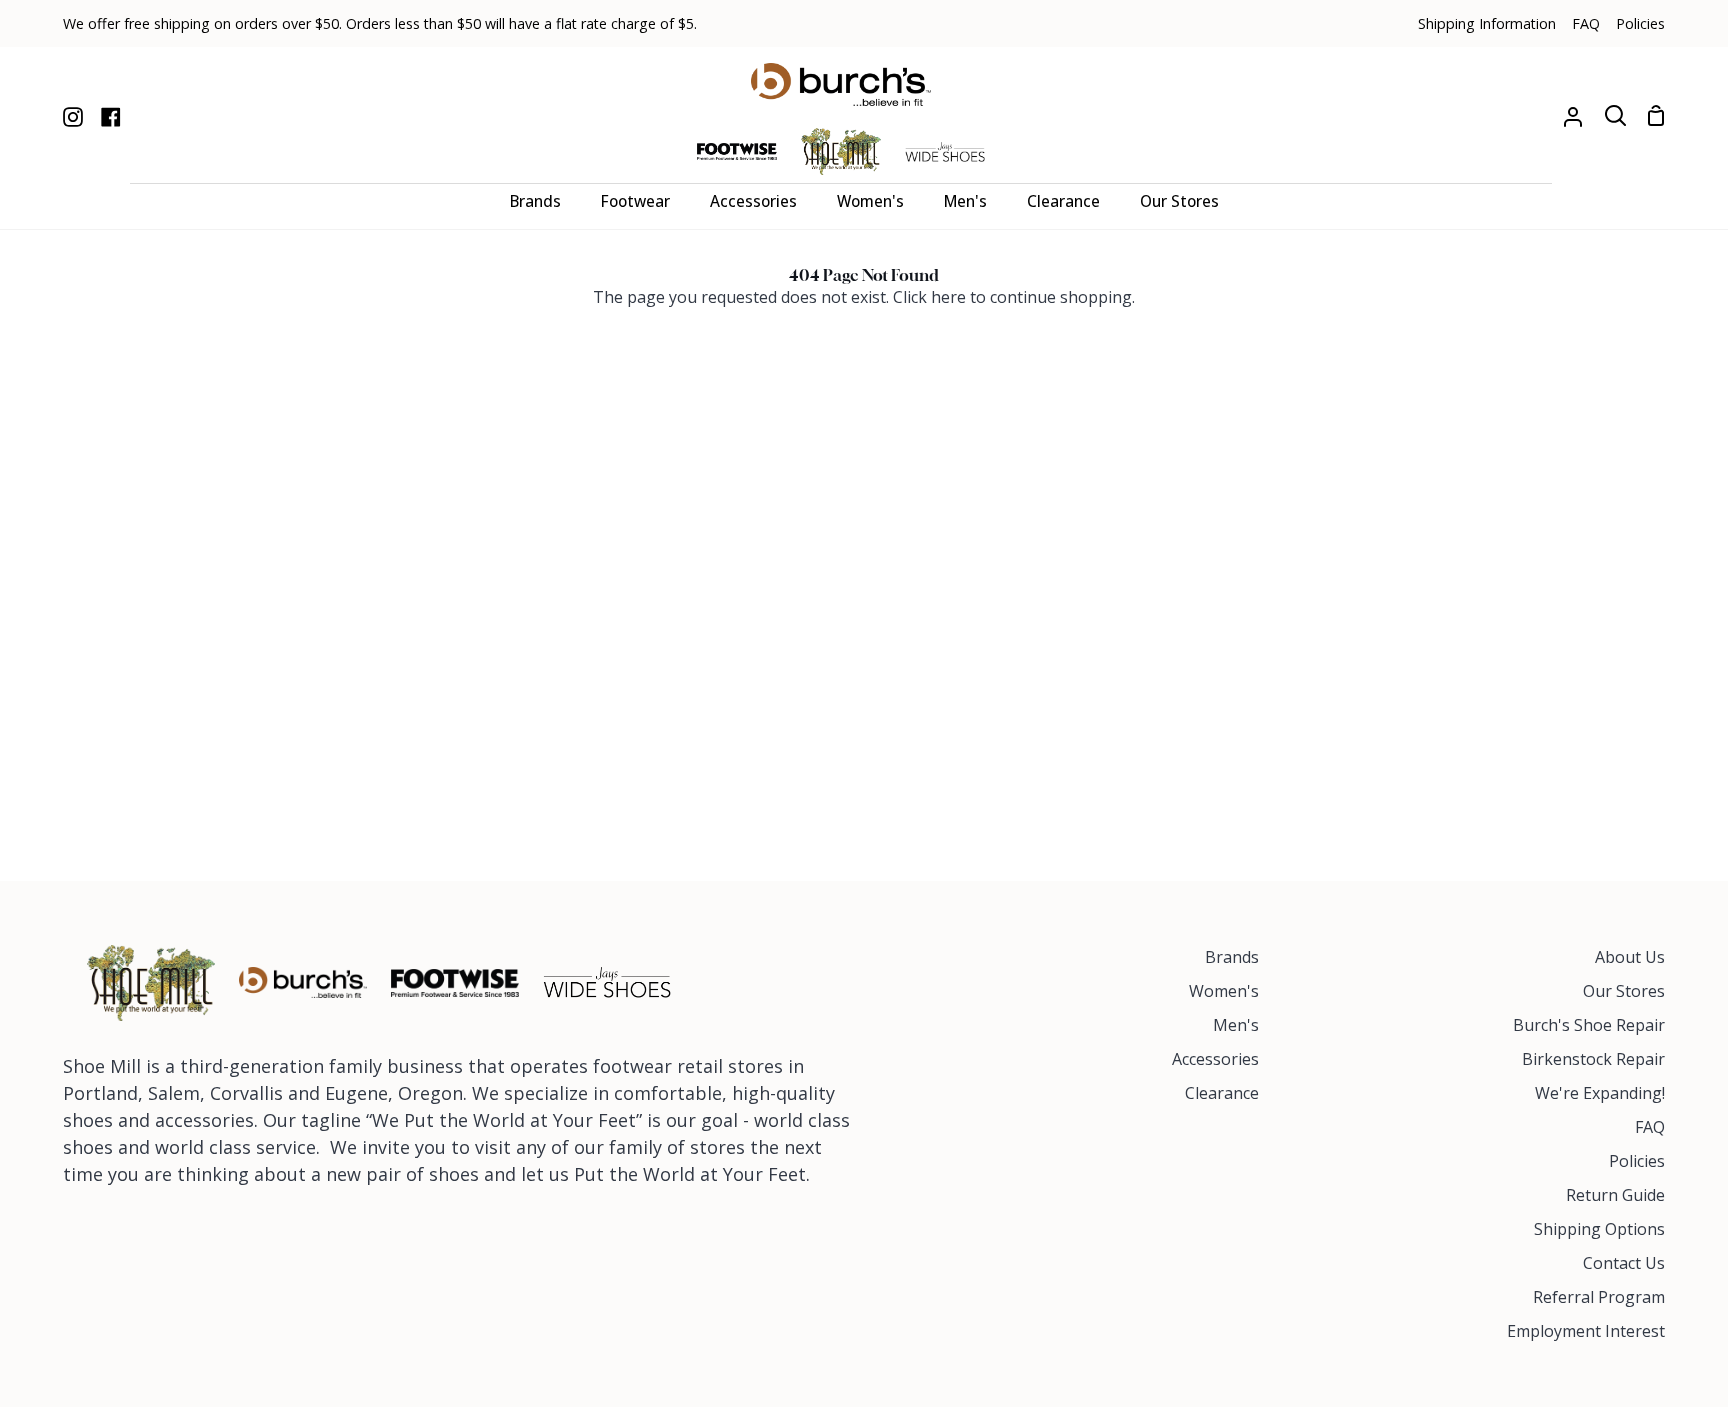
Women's (1224, 991)
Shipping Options (1599, 1229)
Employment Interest (1586, 1331)
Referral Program (1599, 1297)
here (948, 297)
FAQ (1650, 1127)
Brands (1232, 957)
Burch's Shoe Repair (1589, 1025)
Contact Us (1624, 1263)
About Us (1630, 957)
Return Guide (1615, 1195)
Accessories (1215, 1059)
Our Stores (1624, 991)
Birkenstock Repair (1593, 1059)
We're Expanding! (1600, 1093)
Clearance (1222, 1093)
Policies (1637, 1161)
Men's (1236, 1025)
